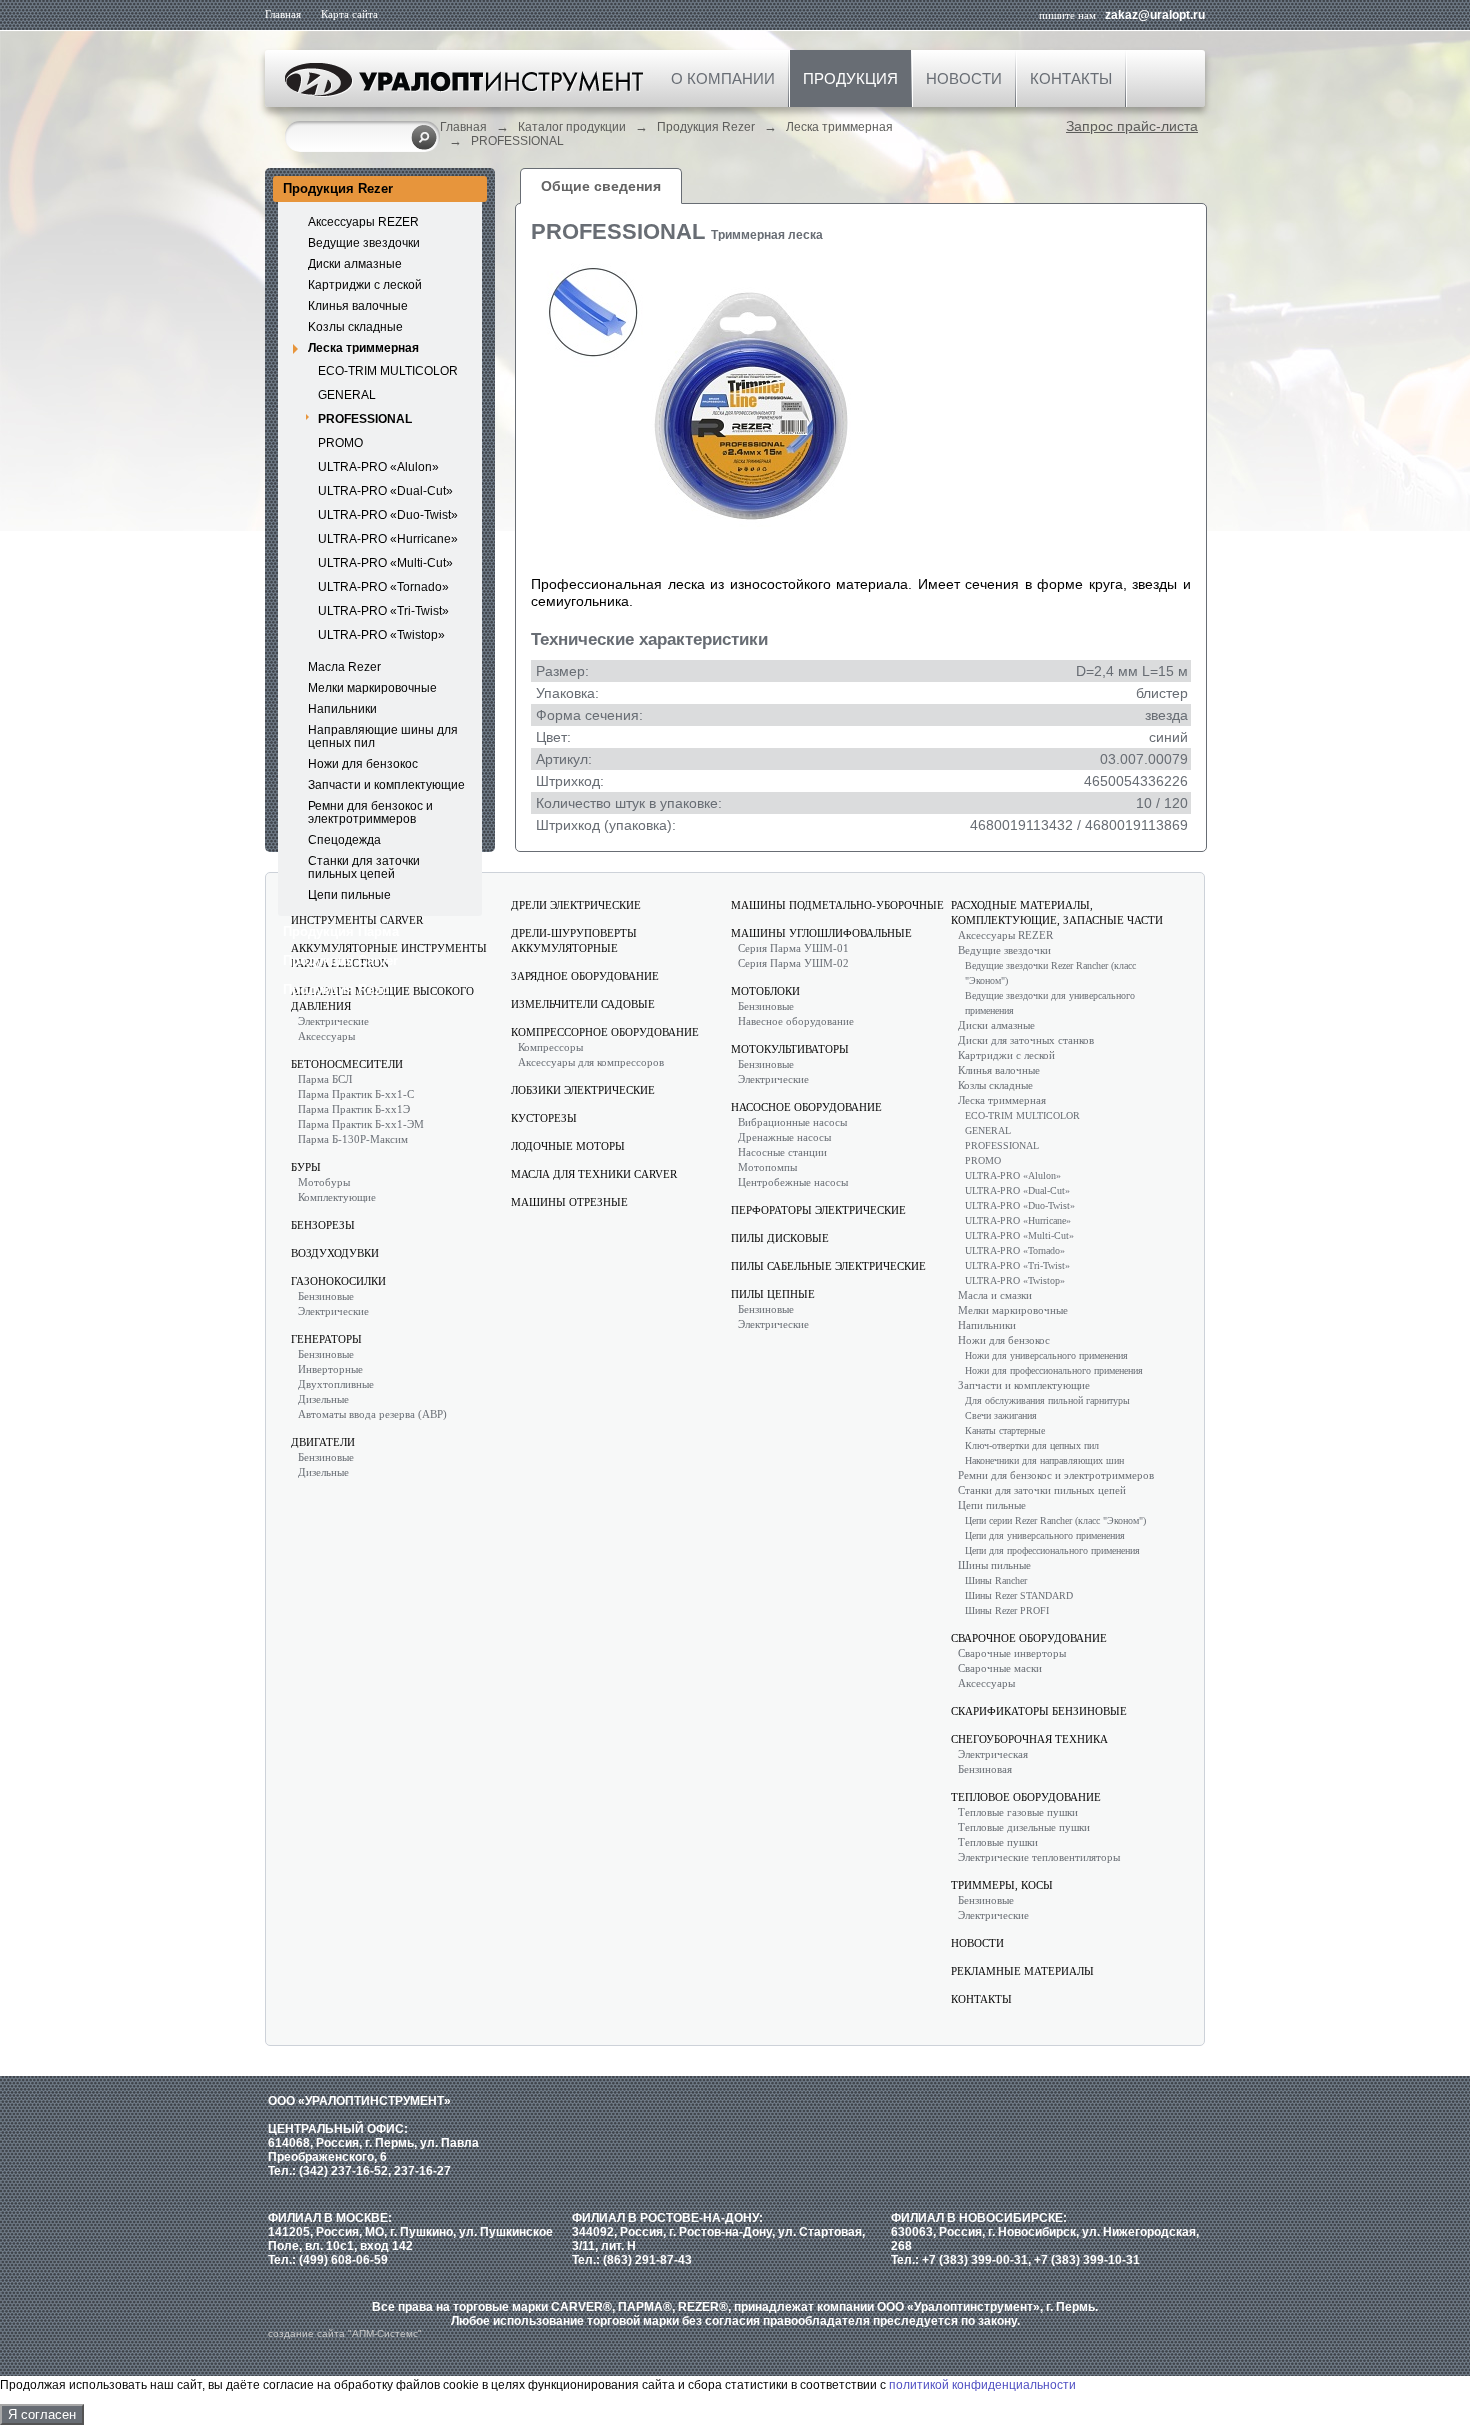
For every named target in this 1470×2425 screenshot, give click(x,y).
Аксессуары (326, 1036)
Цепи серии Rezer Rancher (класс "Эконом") (1055, 1520)
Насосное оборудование (806, 1107)
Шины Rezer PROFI (1007, 1610)
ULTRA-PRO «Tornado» (383, 587)
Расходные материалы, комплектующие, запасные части (1057, 912)
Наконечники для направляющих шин (1044, 1460)
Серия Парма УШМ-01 (793, 948)
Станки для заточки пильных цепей (364, 867)
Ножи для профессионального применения (1054, 1370)
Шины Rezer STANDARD (1019, 1595)
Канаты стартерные (1005, 1430)
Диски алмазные (355, 264)
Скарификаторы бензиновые (1039, 1711)
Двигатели (323, 1442)
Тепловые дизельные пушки (1024, 1827)
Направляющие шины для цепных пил (383, 736)
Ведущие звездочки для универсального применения (1050, 1003)
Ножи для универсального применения (1046, 1355)
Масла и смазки (995, 1295)
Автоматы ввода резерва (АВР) (372, 1414)
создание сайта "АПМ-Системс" (345, 2333)
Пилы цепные (773, 1294)
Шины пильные (994, 1565)
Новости (964, 78)
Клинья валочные (358, 306)
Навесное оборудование (796, 1021)
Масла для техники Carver (594, 1174)
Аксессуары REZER (363, 222)
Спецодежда (344, 840)
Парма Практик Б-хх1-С (356, 1094)
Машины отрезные (569, 1202)
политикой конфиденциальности (982, 2385)
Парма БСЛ (325, 1079)
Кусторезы (544, 1118)
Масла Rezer (344, 667)
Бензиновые (326, 1296)
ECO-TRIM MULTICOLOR (388, 371)
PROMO (340, 443)
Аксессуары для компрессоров (591, 1062)
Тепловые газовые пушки (1018, 1812)
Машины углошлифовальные (821, 933)
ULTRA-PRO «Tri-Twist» (383, 611)
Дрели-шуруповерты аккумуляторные (574, 940)
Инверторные (330, 1369)
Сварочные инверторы (1012, 1653)
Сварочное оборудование (1029, 1638)
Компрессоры (550, 1047)
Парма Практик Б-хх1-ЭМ (361, 1124)
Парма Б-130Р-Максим (353, 1139)
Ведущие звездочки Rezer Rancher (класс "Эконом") (1050, 973)
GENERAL (347, 395)
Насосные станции (782, 1152)
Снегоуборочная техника (1029, 1739)
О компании (723, 78)
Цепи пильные (349, 895)
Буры (306, 1167)
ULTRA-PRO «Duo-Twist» (388, 515)
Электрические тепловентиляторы (1039, 1857)
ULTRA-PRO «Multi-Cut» (385, 563)
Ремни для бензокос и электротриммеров (370, 812)
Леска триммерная (839, 127)
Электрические (333, 1021)
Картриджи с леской (365, 285)
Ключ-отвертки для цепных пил (1032, 1445)
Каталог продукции (572, 127)
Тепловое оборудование (1026, 1797)
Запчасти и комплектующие (386, 785)
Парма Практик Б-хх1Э (354, 1109)
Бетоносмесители (347, 1064)
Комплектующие (337, 1197)
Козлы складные (995, 1085)
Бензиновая (985, 1769)
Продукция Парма (341, 931)
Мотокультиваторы (790, 1049)
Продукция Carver (340, 960)
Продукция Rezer (706, 127)
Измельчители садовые (583, 1004)
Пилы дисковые (780, 1238)
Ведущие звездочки (364, 243)
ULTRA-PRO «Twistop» (381, 635)
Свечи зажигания (1001, 1415)
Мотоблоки (765, 991)
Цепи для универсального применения (1045, 1535)
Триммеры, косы (1002, 1885)
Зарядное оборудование (585, 976)
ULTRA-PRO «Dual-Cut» (385, 491)
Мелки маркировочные (372, 688)
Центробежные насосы (793, 1182)
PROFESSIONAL (517, 141)
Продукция (850, 78)
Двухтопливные (336, 1384)
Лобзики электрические (583, 1090)
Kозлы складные (355, 327)
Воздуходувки (335, 1253)
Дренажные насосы (784, 1137)
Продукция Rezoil (340, 989)
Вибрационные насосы (792, 1122)
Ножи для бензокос (363, 764)
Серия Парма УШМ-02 (793, 963)
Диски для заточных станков (1026, 1040)
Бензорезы (323, 1225)
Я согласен (42, 2414)
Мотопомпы (767, 1167)
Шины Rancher (996, 1580)
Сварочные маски (1000, 1668)
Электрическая (993, 1754)
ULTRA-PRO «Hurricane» (388, 539)
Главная (283, 14)
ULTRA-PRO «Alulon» (378, 467)
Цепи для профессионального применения (1052, 1550)
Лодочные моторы (568, 1146)
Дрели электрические (576, 905)
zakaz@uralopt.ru (1155, 15)
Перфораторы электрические (818, 1210)
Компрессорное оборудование (605, 1032)
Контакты (1071, 78)
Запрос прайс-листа (1132, 126)
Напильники (342, 709)
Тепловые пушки (998, 1842)
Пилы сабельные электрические (828, 1266)
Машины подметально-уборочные (837, 905)
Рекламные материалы (1022, 1971)
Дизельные (323, 1399)
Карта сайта (349, 14)
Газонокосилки (338, 1281)
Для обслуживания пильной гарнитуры (1047, 1400)
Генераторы (326, 1339)
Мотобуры (324, 1182)
